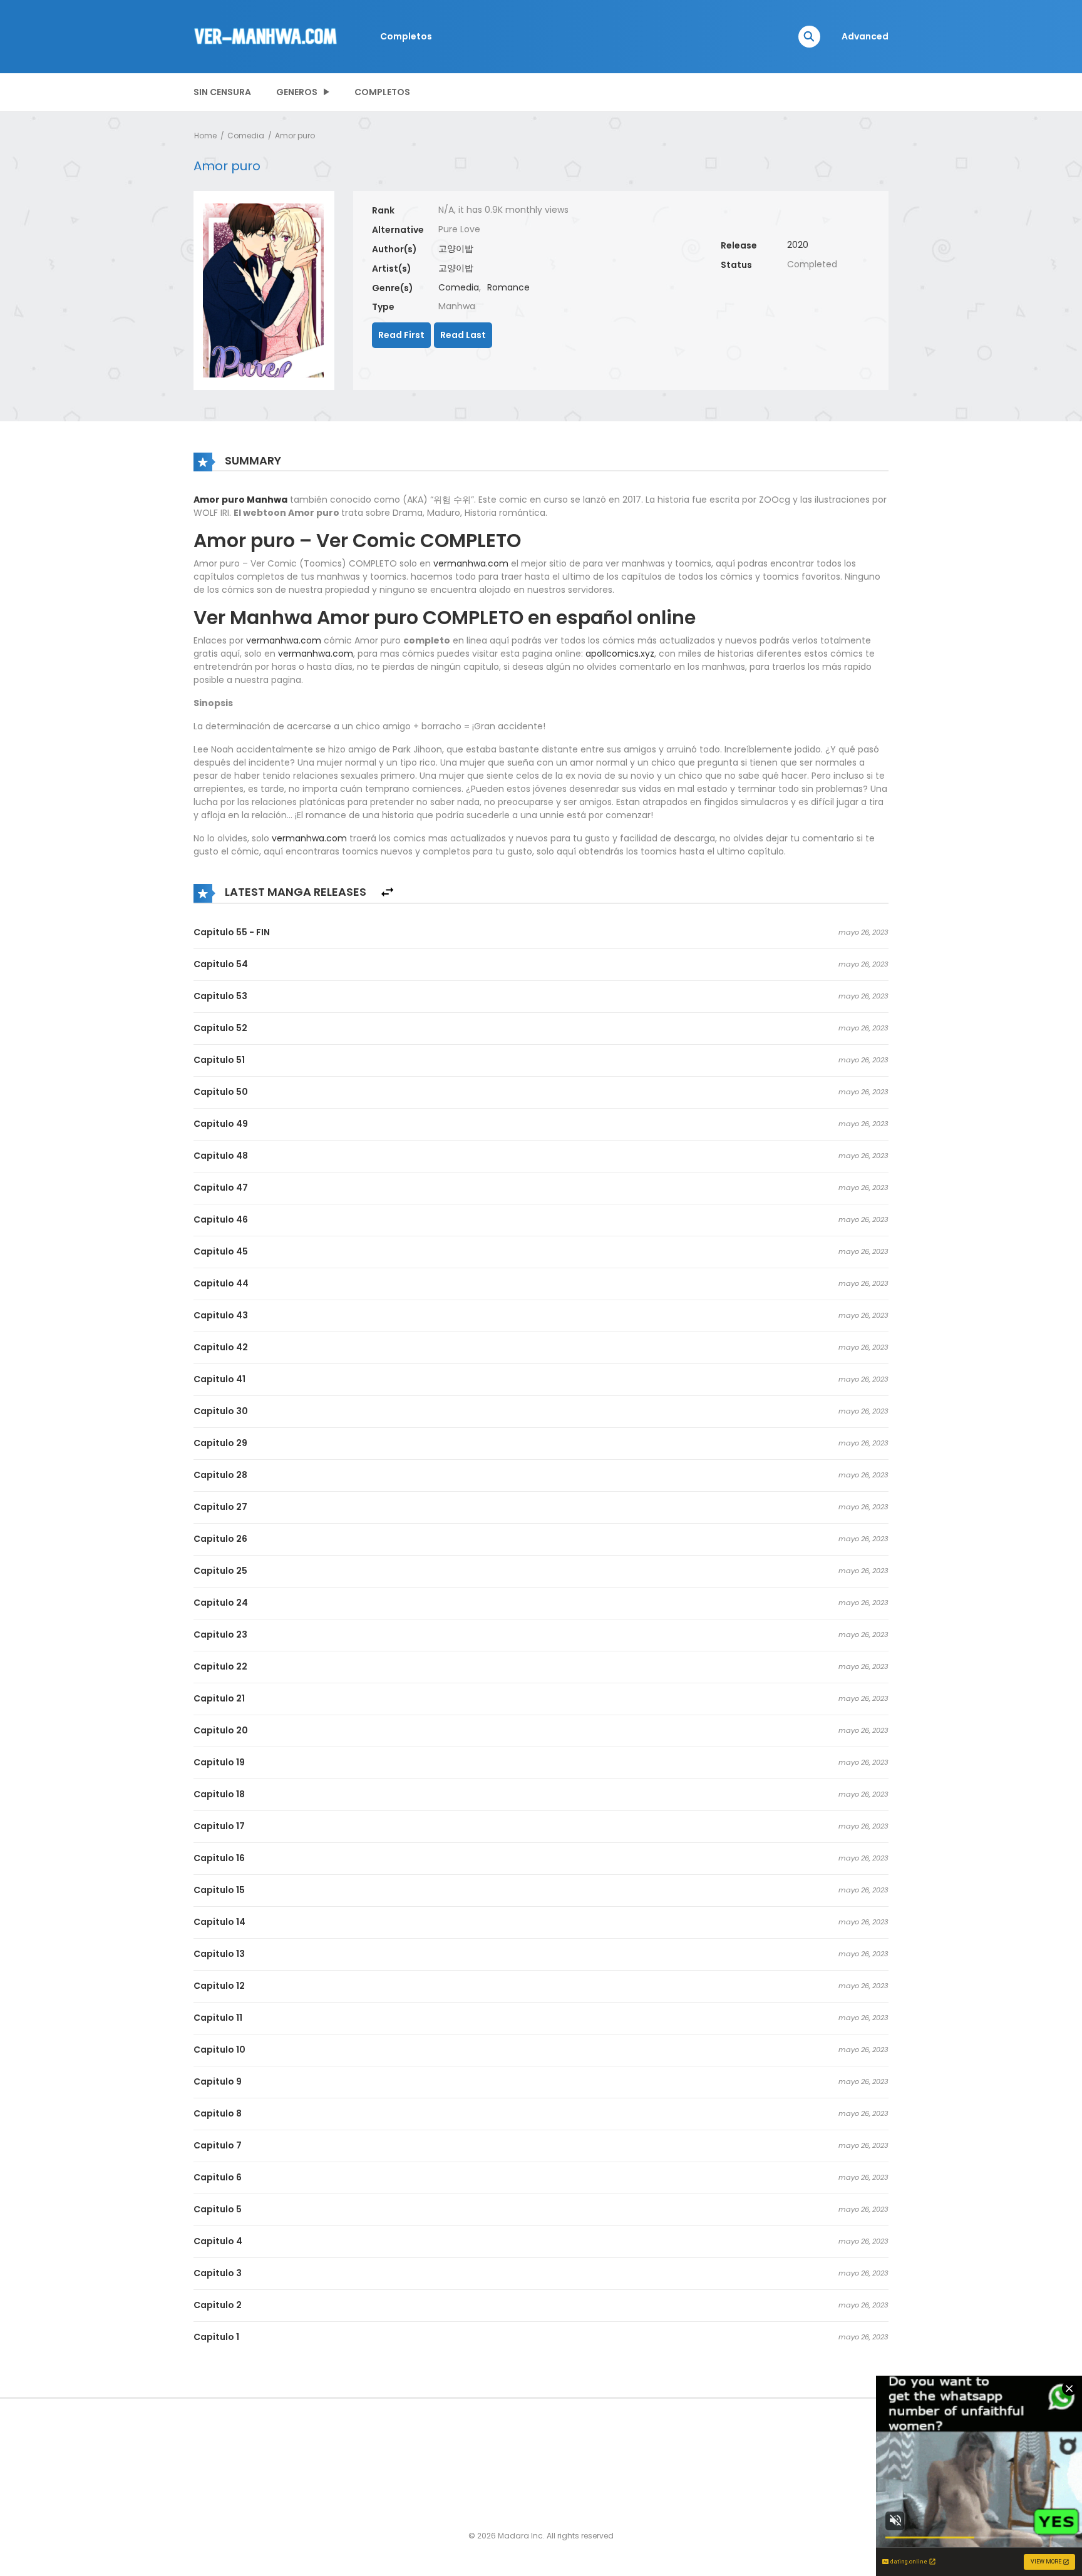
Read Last (463, 335)
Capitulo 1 (216, 2337)
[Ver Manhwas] (266, 36)
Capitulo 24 (221, 1603)
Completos (406, 36)
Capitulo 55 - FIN (232, 932)
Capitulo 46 (221, 1219)
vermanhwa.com (471, 563)
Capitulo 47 (221, 1188)
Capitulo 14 (219, 1922)
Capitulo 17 (219, 1826)
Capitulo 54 (221, 964)
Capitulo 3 (218, 2273)
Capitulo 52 (220, 1028)
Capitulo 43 (221, 1315)
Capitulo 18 (219, 1794)
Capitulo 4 (218, 2241)
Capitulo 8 (218, 2113)
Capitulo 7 (218, 2145)
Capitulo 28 (220, 1475)
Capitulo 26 (220, 1539)
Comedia (246, 136)
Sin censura (222, 92)
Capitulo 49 (221, 1124)
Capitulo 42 (221, 1347)
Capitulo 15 (219, 1890)
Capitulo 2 (218, 2305)
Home (205, 136)
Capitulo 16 (219, 1858)
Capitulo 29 (220, 1443)
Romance (508, 287)
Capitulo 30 (221, 1411)
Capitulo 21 (219, 1698)
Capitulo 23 (220, 1634)
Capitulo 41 (219, 1379)
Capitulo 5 (218, 2209)
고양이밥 (456, 249)
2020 (798, 245)
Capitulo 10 (219, 2050)
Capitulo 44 (221, 1283)
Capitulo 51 (219, 1060)
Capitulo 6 (218, 2177)
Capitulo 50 (221, 1092)
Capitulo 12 (219, 1986)
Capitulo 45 (221, 1251)
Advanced (865, 36)
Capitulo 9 (218, 2081)
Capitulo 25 (220, 1571)
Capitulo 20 (221, 1730)
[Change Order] (387, 892)
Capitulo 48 (221, 1156)
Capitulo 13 (219, 1954)
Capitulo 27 (220, 1507)
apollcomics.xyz (620, 654)
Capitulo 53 (220, 996)
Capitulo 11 (218, 2018)
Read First (401, 335)
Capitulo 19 (219, 1762)
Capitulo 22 (220, 1666)
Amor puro (295, 136)
